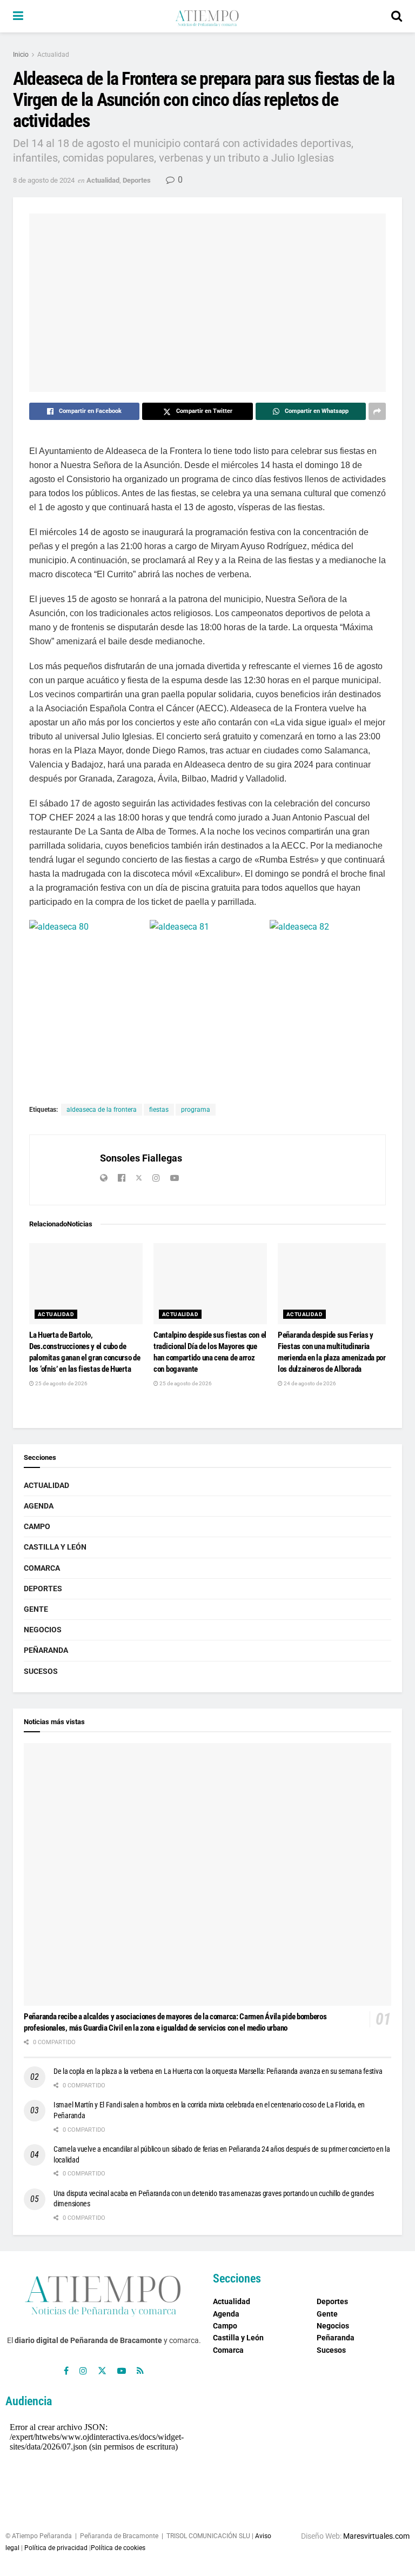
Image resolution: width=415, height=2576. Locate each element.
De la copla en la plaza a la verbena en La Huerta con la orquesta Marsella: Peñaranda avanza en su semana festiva (218, 2071)
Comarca (42, 1568)
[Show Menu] (18, 16)
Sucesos (41, 1671)
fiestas (159, 1110)
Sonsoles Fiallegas (141, 1158)
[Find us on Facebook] (66, 2371)
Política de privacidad (56, 2548)
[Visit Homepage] (207, 16)
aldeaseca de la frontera (102, 1110)
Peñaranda (46, 1650)
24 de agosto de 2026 (309, 1383)
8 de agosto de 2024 (44, 180)
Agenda (39, 1506)
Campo (37, 1526)
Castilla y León (55, 1547)
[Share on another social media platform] (377, 411)
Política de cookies (118, 2548)
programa (196, 1110)
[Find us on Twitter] (102, 2371)
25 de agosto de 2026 (61, 1383)
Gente (36, 1609)
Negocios (43, 1630)
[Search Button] (397, 16)
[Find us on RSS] (140, 2371)
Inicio (21, 55)
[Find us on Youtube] (122, 2371)
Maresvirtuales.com (376, 2536)
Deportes (137, 180)
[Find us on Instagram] (83, 2371)
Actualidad (53, 55)
